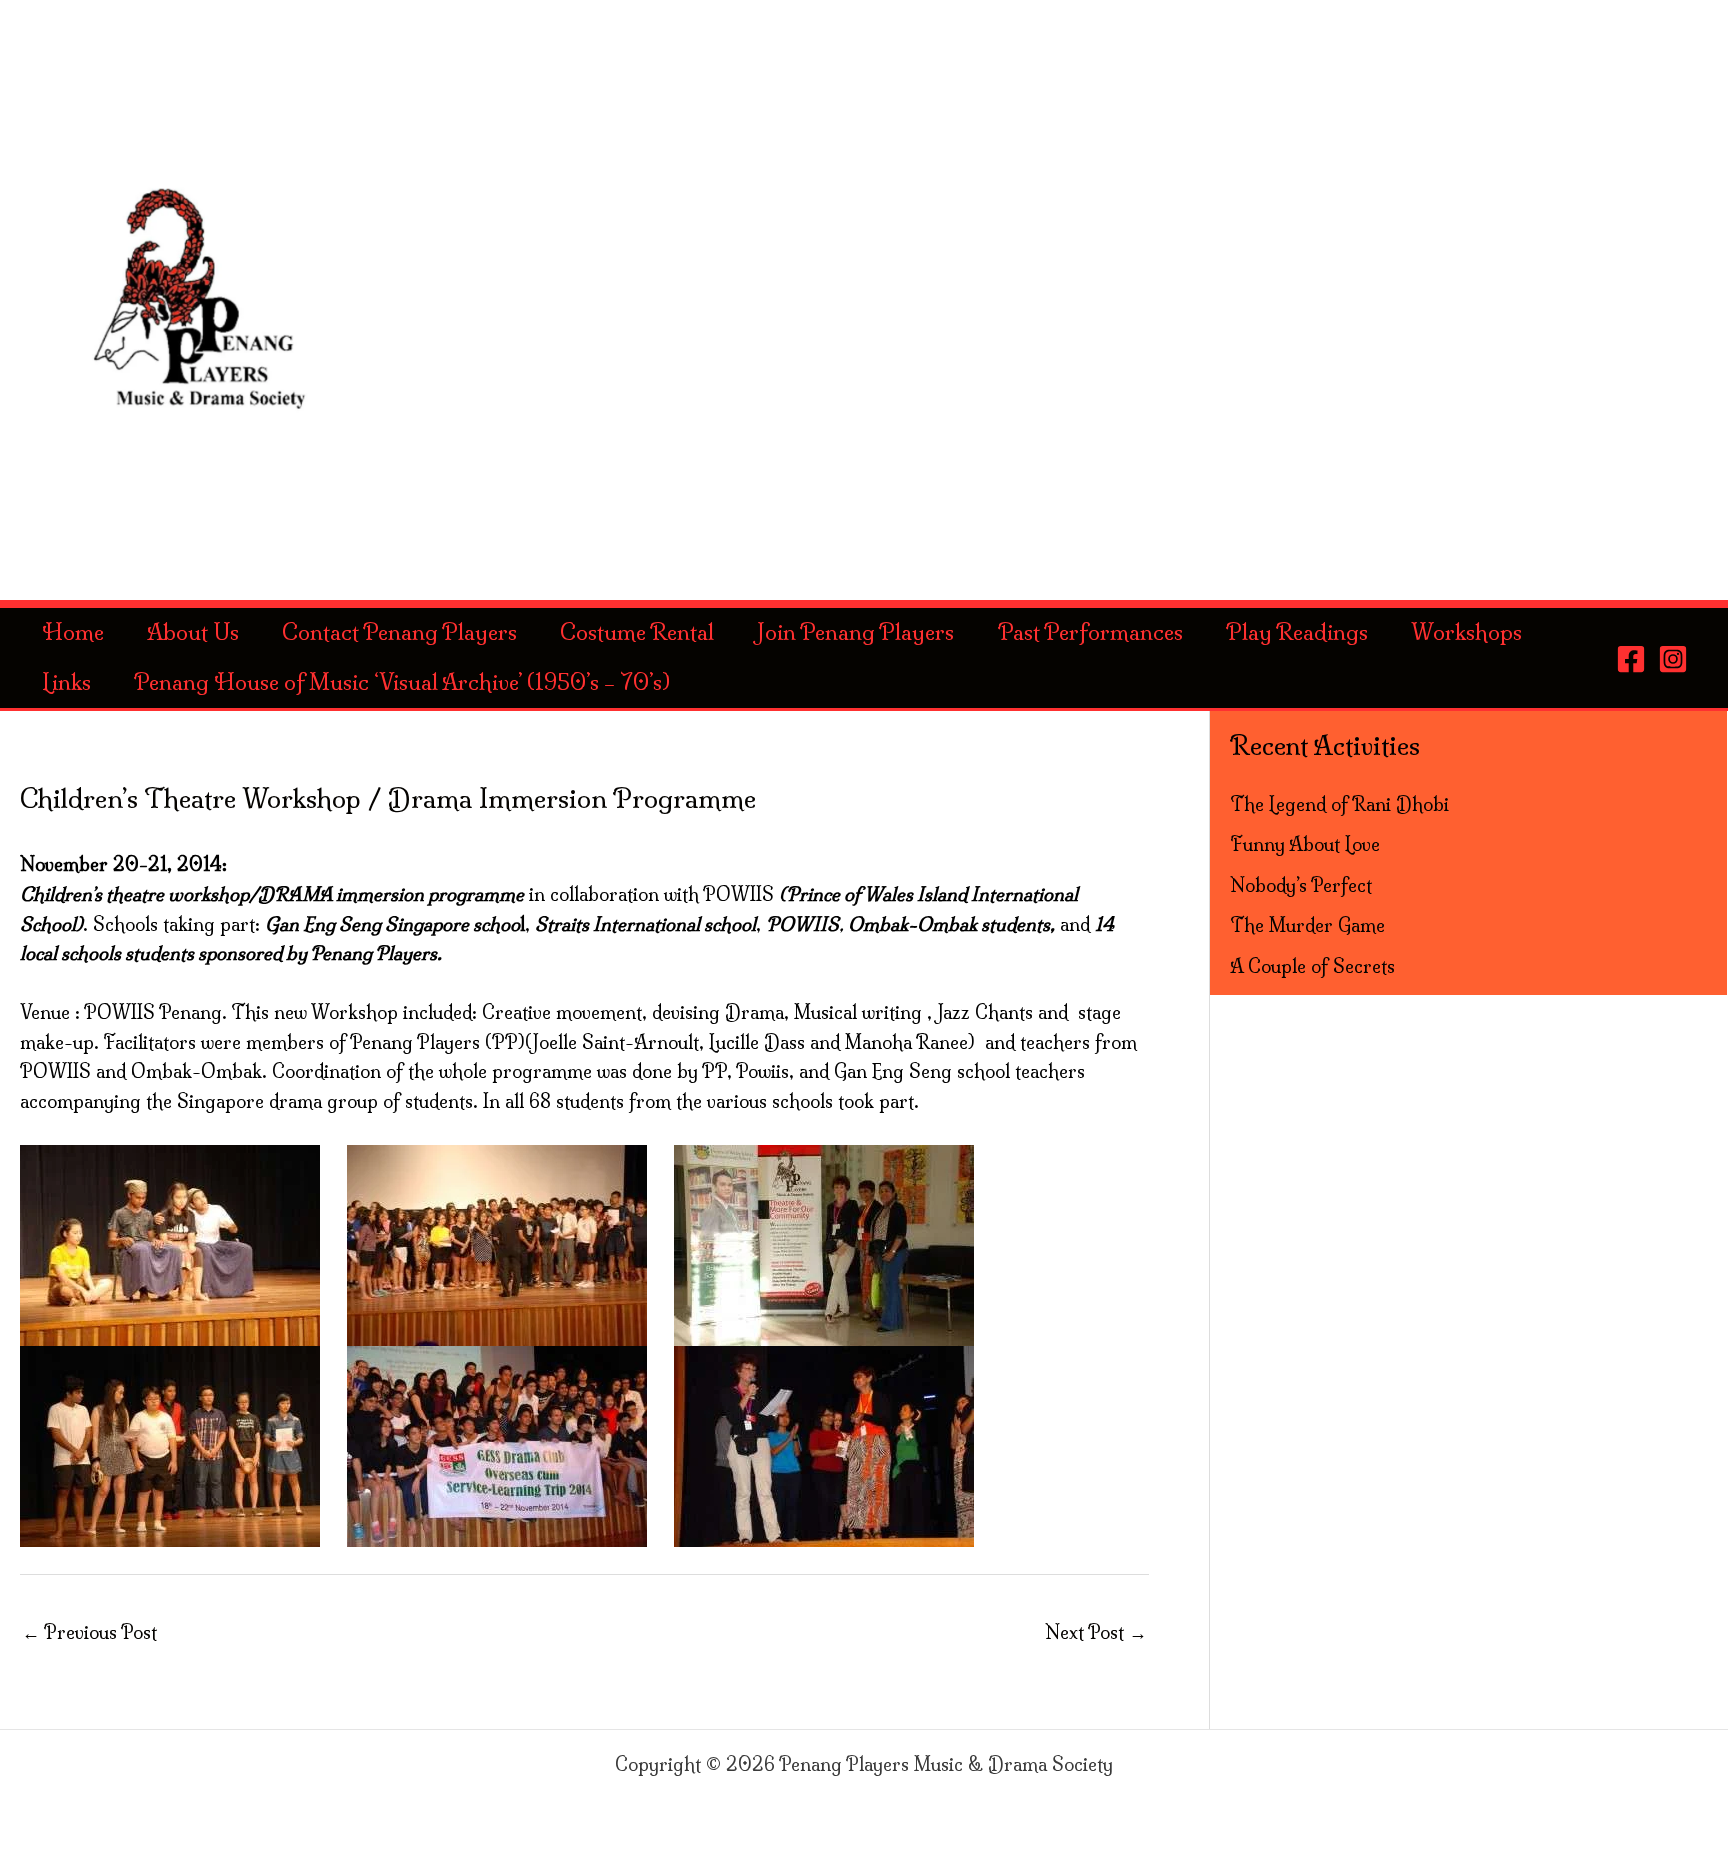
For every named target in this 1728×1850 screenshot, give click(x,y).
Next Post (1096, 1632)
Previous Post (89, 1632)
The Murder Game (1307, 925)
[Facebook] (1631, 659)
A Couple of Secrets (1312, 966)
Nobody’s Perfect (1301, 885)
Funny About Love (1305, 844)
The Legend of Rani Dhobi (1339, 804)
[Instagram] (1673, 659)
